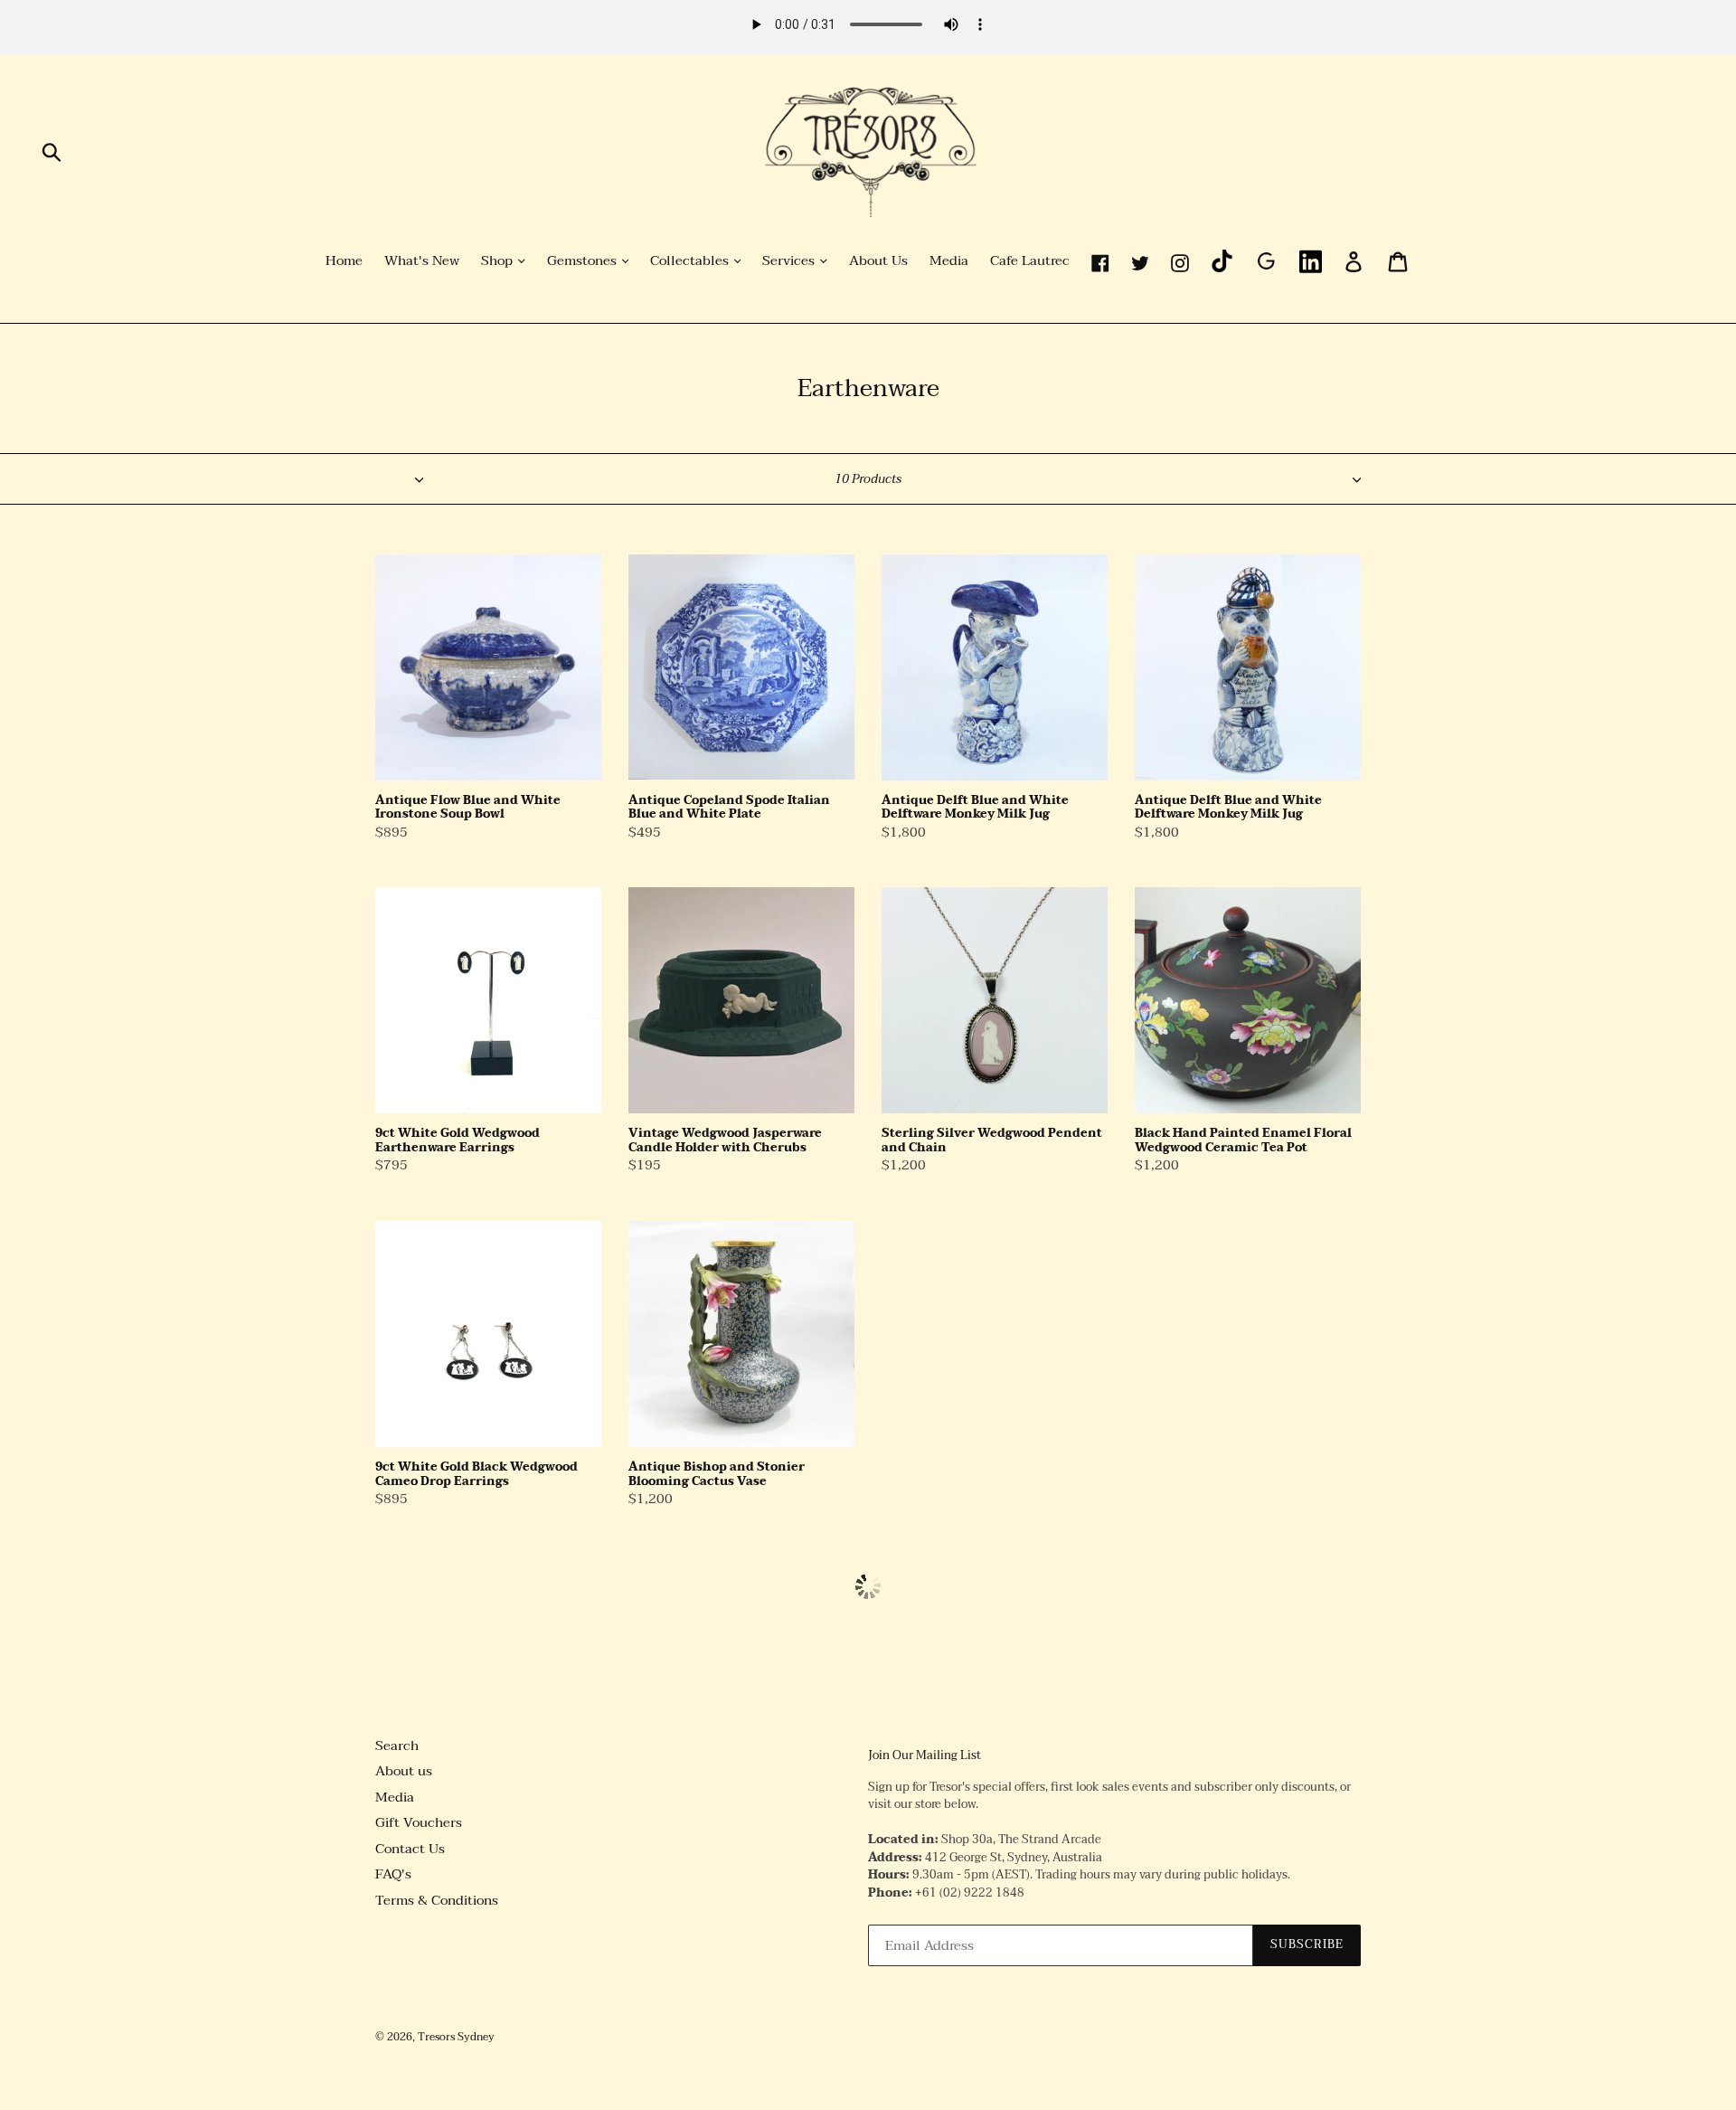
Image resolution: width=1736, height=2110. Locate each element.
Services (790, 261)
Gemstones (584, 261)
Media (949, 261)
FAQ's (393, 1874)
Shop (499, 261)
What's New (422, 261)
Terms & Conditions (437, 1900)
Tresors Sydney (456, 2037)
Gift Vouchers (419, 1822)
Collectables (691, 261)
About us (404, 1771)
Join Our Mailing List (925, 1756)
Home (344, 261)
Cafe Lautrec (1030, 261)
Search (397, 1746)
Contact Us (410, 1849)
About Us (878, 261)
